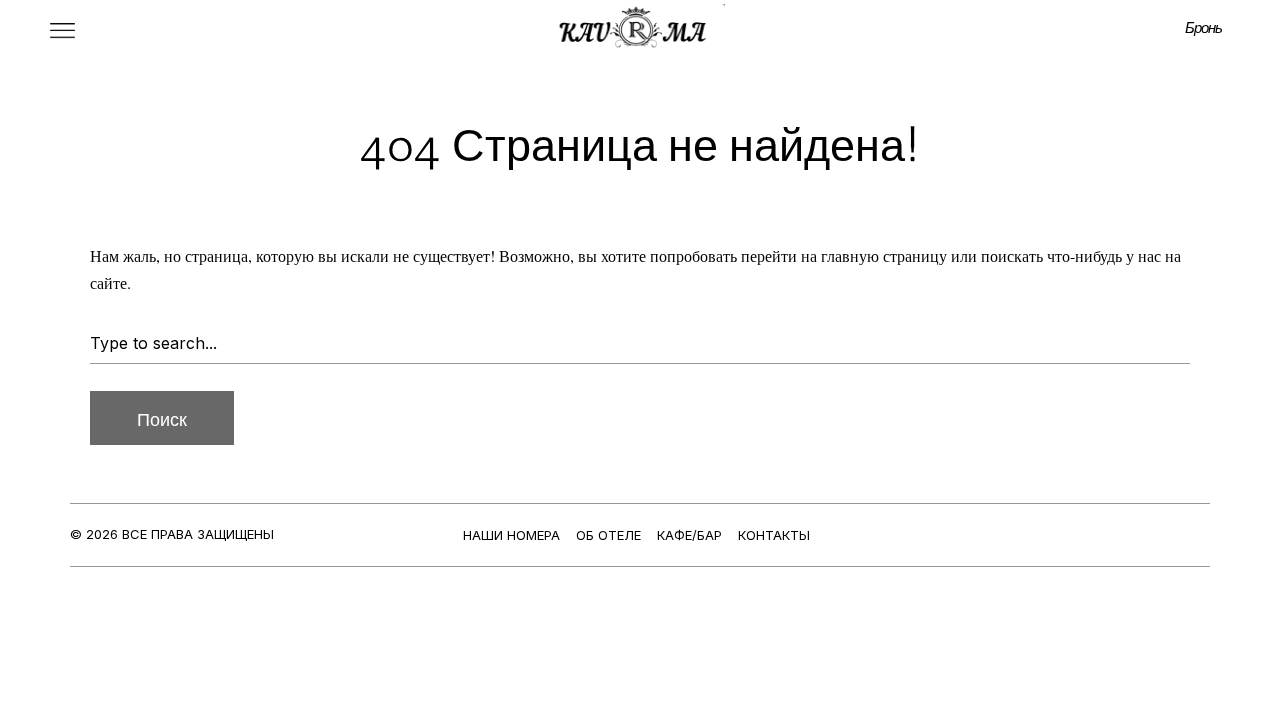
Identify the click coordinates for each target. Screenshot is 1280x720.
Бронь (1203, 27)
